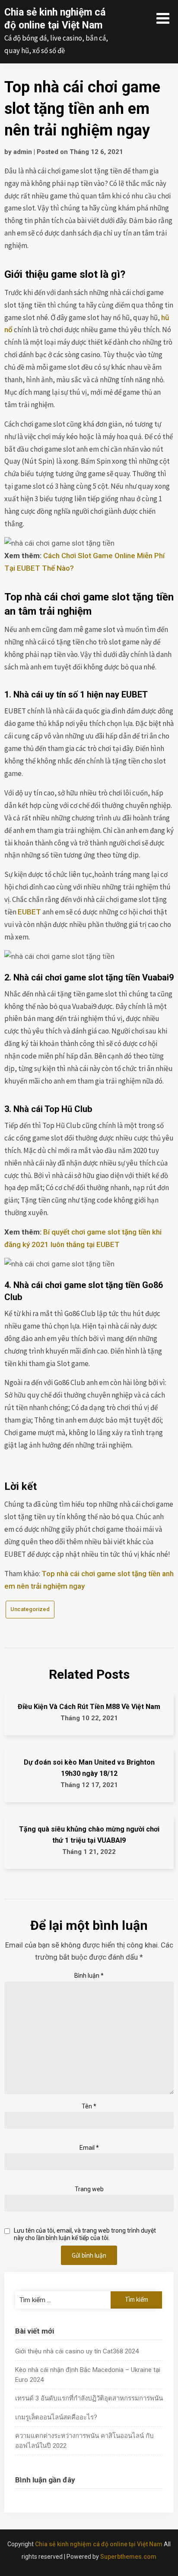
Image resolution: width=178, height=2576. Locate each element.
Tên (89, 2106)
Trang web (89, 2189)
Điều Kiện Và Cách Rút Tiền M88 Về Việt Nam (89, 1707)
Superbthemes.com (128, 2557)
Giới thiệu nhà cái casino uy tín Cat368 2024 (77, 2351)
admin (23, 152)
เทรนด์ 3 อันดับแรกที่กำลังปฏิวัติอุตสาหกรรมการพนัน (89, 2398)
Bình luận (89, 1976)
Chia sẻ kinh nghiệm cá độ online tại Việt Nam (99, 2544)
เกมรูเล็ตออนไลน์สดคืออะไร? (56, 2417)
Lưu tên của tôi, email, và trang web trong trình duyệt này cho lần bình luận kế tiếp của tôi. (85, 2234)
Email (89, 2148)
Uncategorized (30, 1609)
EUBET (29, 912)
